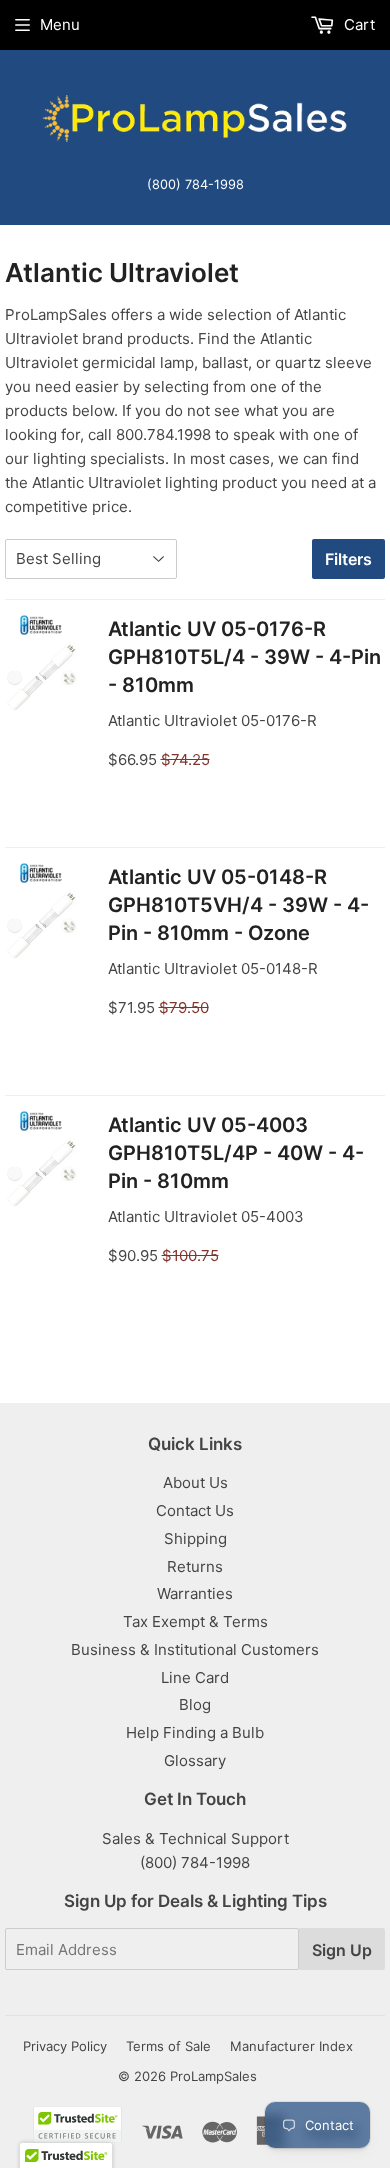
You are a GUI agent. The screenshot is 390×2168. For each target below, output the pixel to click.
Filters (348, 559)
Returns (195, 1566)
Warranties (195, 1593)
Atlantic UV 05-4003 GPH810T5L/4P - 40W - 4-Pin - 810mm (236, 1153)
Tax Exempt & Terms (195, 1621)
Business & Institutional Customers (195, 1649)
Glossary (195, 1760)
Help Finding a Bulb (195, 1732)
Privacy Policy (65, 2046)
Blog (195, 1704)
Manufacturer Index (291, 2046)
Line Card (195, 1677)
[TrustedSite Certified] (77, 2124)
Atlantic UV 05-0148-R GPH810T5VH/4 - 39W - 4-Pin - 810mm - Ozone (238, 905)
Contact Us (195, 1510)
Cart (357, 24)
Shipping (195, 1538)
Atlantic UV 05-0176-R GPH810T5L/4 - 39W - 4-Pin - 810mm (244, 657)
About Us (195, 1482)
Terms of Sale (168, 2046)
